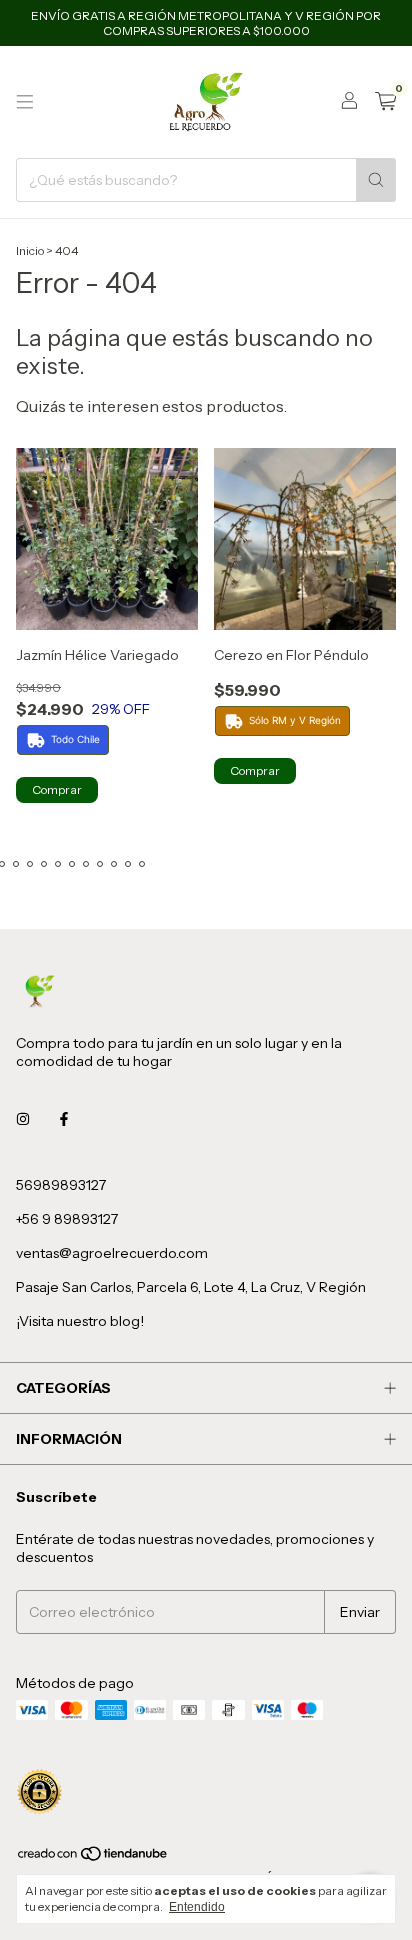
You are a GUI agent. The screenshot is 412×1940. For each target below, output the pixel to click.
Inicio (30, 250)
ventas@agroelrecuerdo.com (112, 1253)
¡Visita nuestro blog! (80, 1321)
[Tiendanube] (93, 1857)
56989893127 (61, 1185)
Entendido (197, 1907)
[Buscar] (376, 180)
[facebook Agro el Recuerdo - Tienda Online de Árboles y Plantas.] (64, 1119)
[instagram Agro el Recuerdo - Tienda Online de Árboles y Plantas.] (23, 1119)
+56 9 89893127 (67, 1219)
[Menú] (25, 102)
